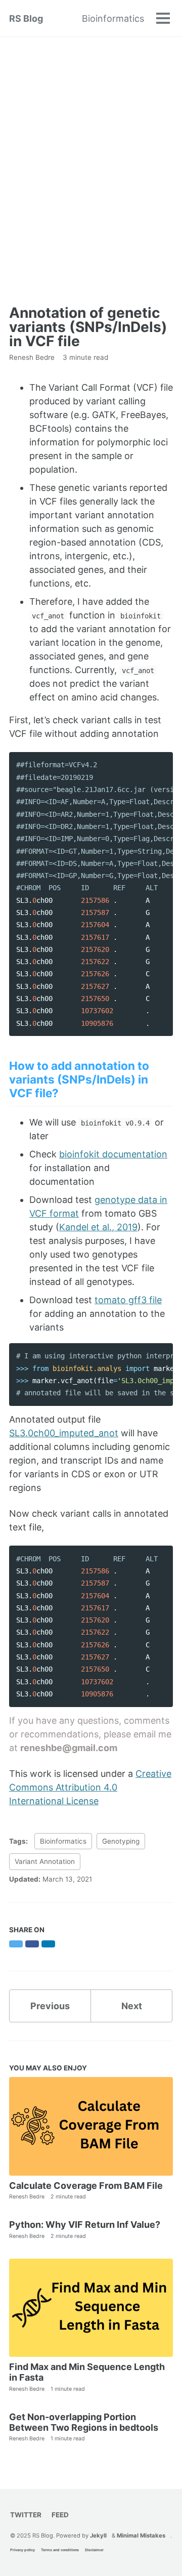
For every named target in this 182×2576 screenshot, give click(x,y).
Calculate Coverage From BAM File (86, 2186)
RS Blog (26, 18)
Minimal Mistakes (141, 2536)
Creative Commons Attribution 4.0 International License (90, 1787)
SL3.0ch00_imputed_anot (64, 1433)
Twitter (26, 2515)
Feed (60, 2515)
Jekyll (98, 2536)
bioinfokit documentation (113, 1154)
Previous (50, 2006)
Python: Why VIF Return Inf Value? (85, 2225)
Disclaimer (94, 2550)
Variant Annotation (45, 1861)
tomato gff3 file (128, 1300)
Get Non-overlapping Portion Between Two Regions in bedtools (84, 2422)
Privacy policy (22, 2550)
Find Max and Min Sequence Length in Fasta (87, 2372)
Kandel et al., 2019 (98, 1227)
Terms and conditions (60, 2550)
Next (132, 2006)
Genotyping (121, 1841)
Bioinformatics (113, 18)
